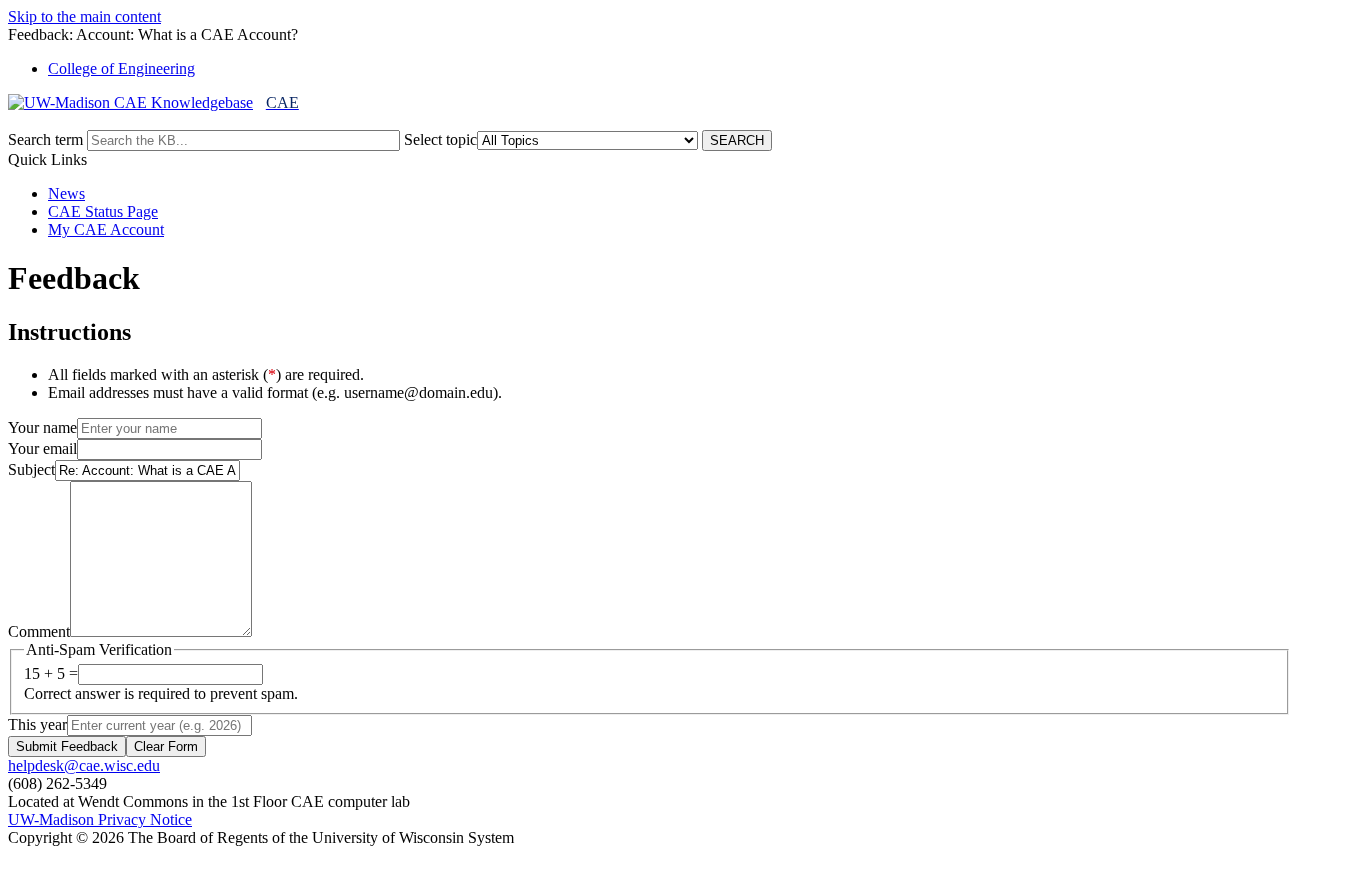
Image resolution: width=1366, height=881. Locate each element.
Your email (42, 448)
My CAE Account (106, 229)
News (66, 193)
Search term (45, 139)
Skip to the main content (84, 16)
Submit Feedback (67, 746)
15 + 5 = (51, 673)
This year (37, 724)
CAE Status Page (103, 211)
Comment (39, 631)
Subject (31, 469)
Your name (42, 427)
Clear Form (166, 746)
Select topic (440, 139)
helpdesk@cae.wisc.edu (84, 765)
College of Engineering (121, 68)
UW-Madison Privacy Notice (100, 819)
